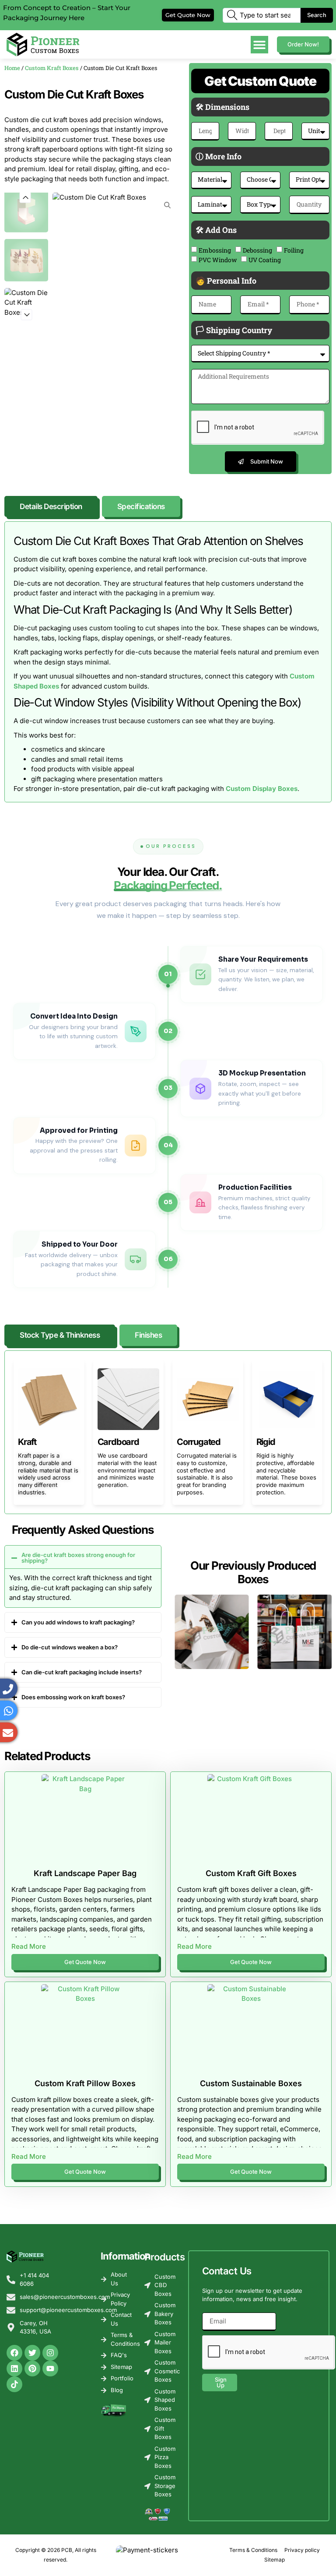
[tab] (51, 506)
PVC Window (218, 260)
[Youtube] (50, 2369)
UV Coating (265, 260)
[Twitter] (32, 2353)
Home (12, 68)
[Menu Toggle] (259, 45)
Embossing (215, 250)
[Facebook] (14, 2353)
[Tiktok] (14, 2384)
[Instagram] (50, 2353)
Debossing (257, 250)
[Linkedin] (14, 2369)
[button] (25, 198)
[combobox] (262, 15)
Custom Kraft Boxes (52, 68)
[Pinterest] (32, 2369)
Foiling (294, 250)
